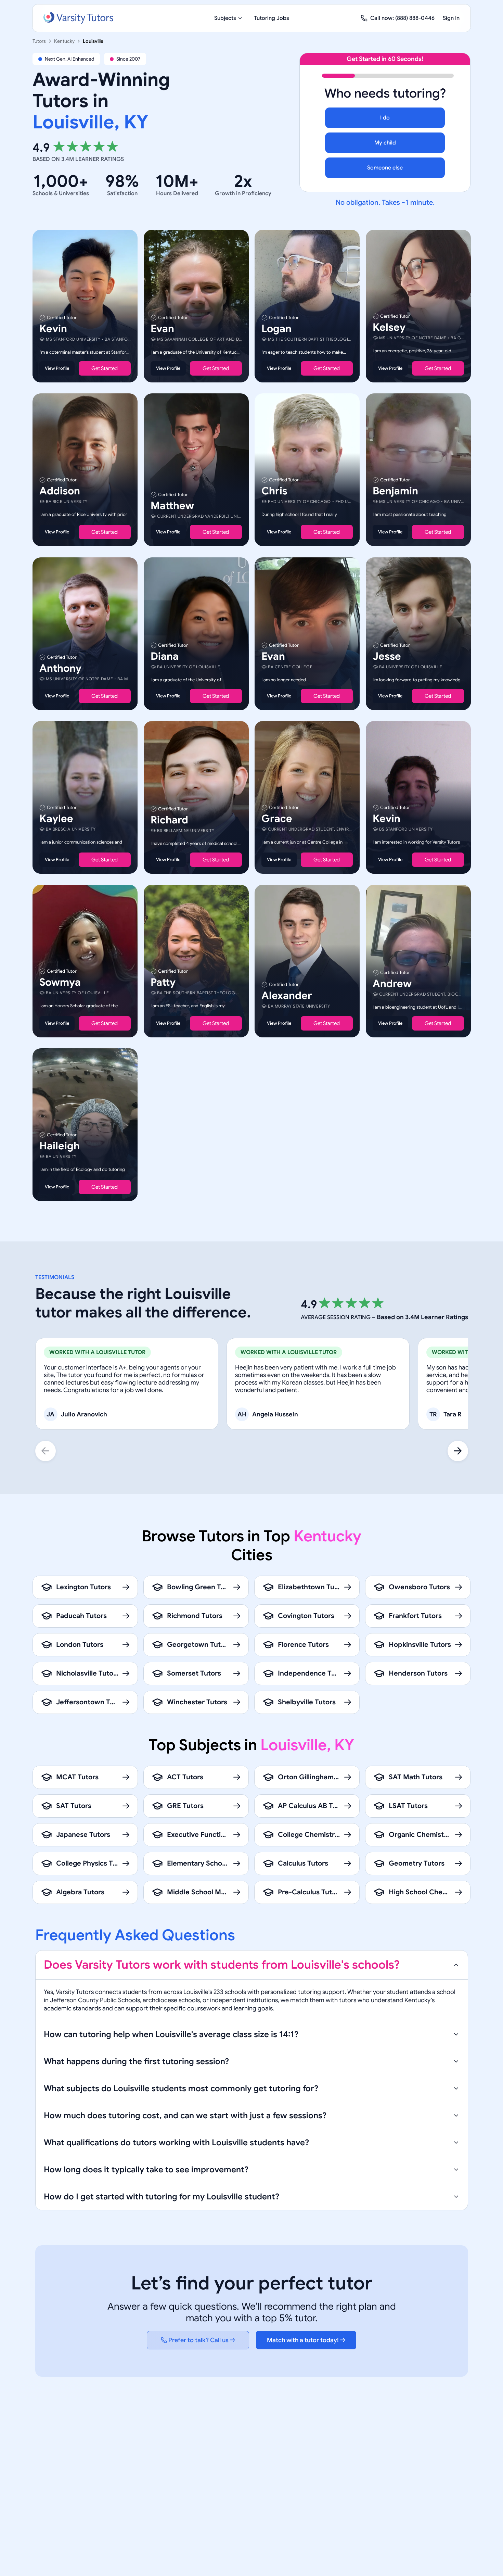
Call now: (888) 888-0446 (402, 18)
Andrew (392, 984)
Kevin (53, 329)
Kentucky (64, 41)
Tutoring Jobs (272, 18)
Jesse (387, 656)
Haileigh (60, 1146)
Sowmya (60, 982)
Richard (169, 820)
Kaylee (56, 819)
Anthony (60, 668)
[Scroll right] (458, 1451)
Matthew (172, 506)
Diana (165, 656)
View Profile (57, 368)
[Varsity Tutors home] (78, 18)
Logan (276, 329)
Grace (277, 819)
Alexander (287, 996)
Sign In (451, 18)
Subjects (225, 18)
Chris (274, 491)
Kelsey (389, 327)
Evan (162, 329)
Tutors (39, 41)
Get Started (105, 368)
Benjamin (395, 491)
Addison (60, 491)
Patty (163, 982)
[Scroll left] (46, 1451)
